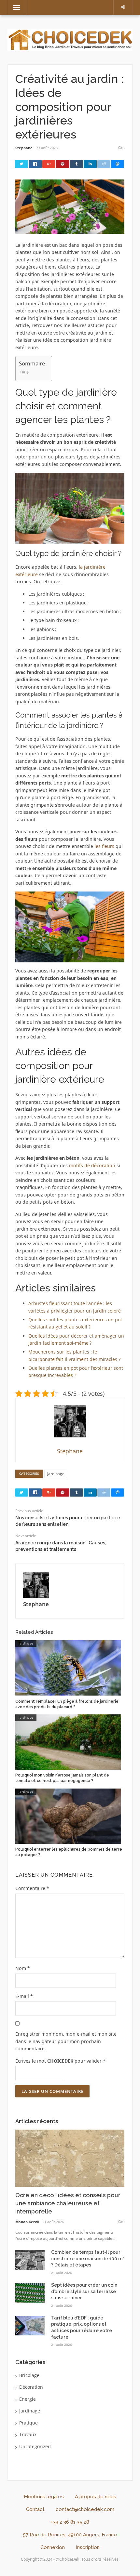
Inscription (88, 2547)
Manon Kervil (27, 2222)
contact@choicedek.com (85, 2509)
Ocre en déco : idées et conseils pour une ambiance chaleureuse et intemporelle (68, 2203)
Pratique (28, 2423)
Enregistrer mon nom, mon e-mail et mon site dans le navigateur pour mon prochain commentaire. (66, 2041)
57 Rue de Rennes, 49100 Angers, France (70, 2535)
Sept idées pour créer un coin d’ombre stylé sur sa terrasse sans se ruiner (84, 2291)
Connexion (53, 2547)
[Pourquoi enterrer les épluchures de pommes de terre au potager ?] (68, 1815)
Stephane (24, 148)
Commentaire (32, 1888)
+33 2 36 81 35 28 (70, 2522)
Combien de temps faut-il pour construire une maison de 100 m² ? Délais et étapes (88, 2259)
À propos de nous (96, 2497)
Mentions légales (44, 2497)
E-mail (24, 1996)
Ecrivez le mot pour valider (60, 2061)
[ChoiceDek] (70, 39)
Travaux (28, 2434)
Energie (28, 2399)
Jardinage (56, 1474)
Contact (35, 2509)
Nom (23, 1968)
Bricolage (29, 2375)
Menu (14, 7)
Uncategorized (35, 2446)
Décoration (31, 2387)
